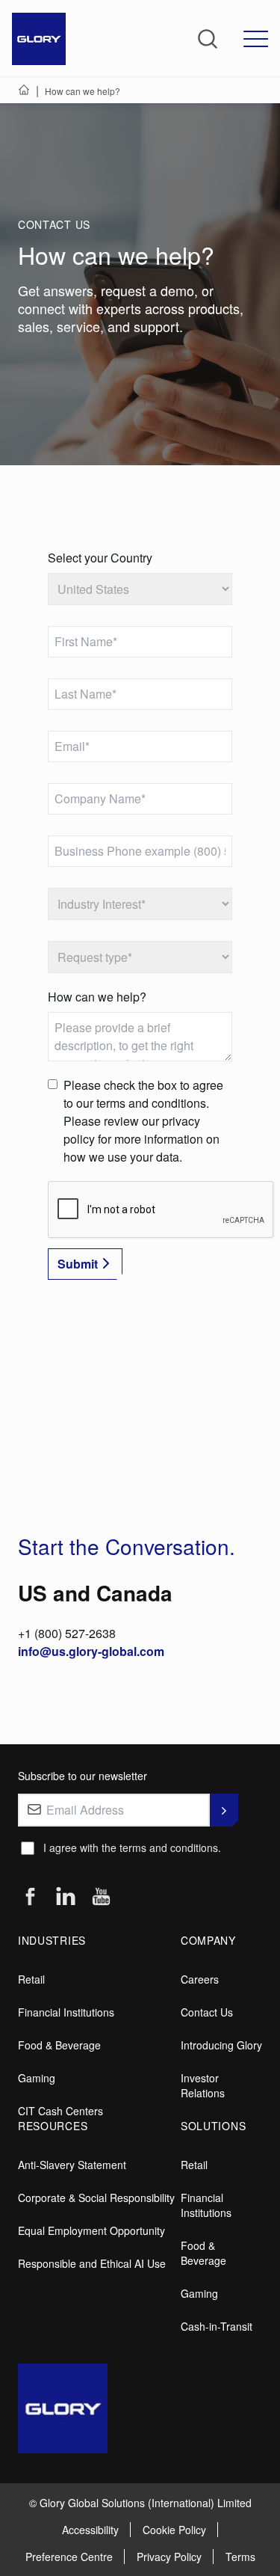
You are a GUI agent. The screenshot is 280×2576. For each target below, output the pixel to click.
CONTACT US (54, 224)
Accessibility (90, 2530)
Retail (31, 1979)
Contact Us (207, 2012)
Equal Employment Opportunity (91, 2230)
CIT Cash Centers (60, 2111)
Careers (200, 1979)
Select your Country (100, 558)
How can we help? (97, 997)
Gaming (37, 2078)
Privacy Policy (169, 2557)
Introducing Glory (221, 2045)
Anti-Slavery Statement (72, 2165)
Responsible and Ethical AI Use (92, 2263)
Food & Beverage (59, 2045)
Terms (240, 2557)
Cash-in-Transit (217, 2326)
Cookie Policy (174, 2530)
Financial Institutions (66, 2012)
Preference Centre (69, 2557)
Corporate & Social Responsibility (96, 2198)
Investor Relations (203, 2085)
